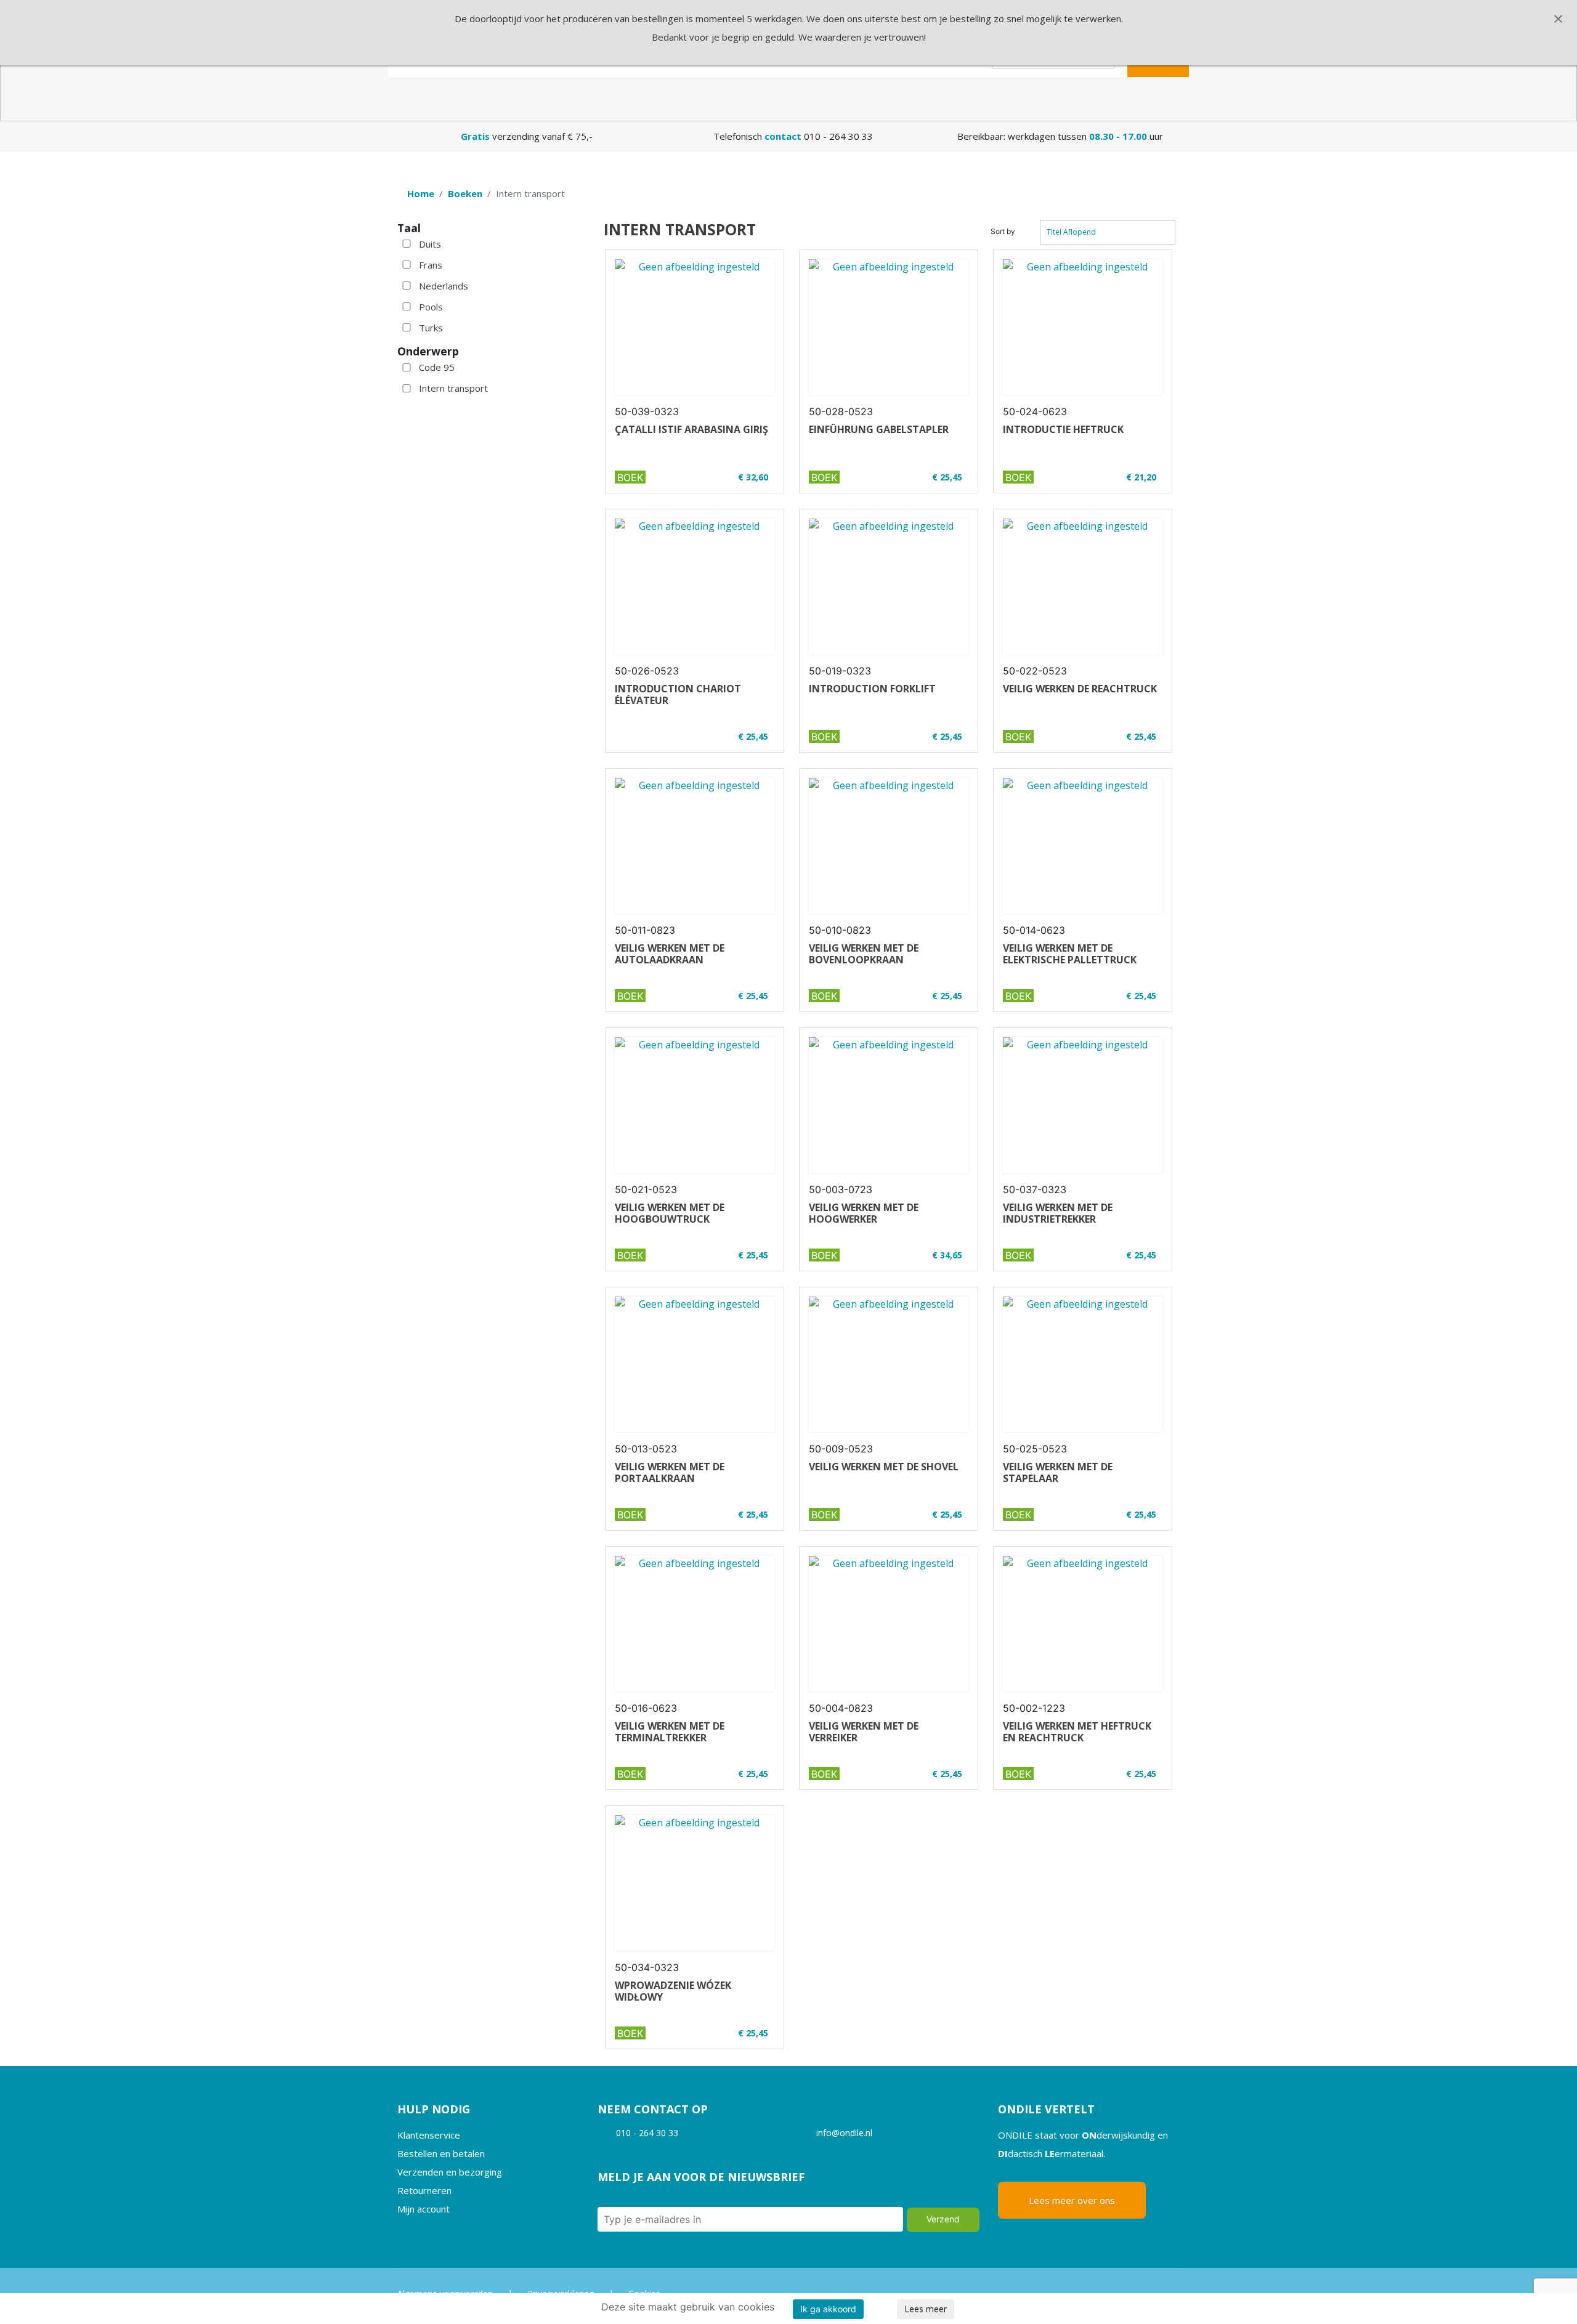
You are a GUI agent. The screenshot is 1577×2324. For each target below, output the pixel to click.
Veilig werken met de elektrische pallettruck (1070, 954)
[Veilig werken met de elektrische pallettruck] (1083, 846)
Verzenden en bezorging (450, 2172)
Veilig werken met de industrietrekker (1058, 1213)
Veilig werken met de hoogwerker (864, 1213)
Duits (430, 244)
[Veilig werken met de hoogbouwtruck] (695, 1105)
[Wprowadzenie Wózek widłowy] (695, 1883)
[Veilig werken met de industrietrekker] (1083, 1105)
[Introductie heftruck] (1083, 327)
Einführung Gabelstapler (879, 429)
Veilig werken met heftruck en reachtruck (1077, 1732)
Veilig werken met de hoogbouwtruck (670, 1213)
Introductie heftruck (1063, 429)
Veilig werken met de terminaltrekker (670, 1732)
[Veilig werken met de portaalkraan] (695, 1364)
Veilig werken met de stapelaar (1058, 1472)
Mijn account (424, 2209)
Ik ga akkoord (828, 2309)
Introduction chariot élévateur (678, 694)
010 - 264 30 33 (647, 2133)
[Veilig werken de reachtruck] (1083, 586)
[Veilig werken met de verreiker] (889, 1624)
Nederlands (444, 286)
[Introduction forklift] (889, 586)
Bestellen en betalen (441, 2153)
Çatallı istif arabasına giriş (691, 429)
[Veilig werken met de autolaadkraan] (695, 846)
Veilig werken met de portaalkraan (670, 1472)
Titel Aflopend (1071, 232)
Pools (431, 307)
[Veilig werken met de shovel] (889, 1364)
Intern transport (453, 388)
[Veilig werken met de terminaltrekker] (695, 1624)
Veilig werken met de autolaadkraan (670, 954)
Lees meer (926, 2309)
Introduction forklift (872, 689)
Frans (431, 265)
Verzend (943, 2219)
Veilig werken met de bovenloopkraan (864, 954)
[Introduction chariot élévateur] (695, 586)
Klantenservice (429, 2135)
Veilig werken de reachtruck (1080, 689)
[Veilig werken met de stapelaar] (1083, 1364)
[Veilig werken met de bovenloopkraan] (889, 846)
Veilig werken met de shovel (884, 1467)
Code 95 (437, 367)
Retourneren (424, 2190)
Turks (431, 328)
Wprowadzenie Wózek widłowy (673, 1991)
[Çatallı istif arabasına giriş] (695, 327)
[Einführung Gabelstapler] (889, 327)
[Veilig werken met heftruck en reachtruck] (1083, 1624)
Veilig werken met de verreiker (864, 1732)
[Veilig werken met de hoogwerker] (889, 1105)
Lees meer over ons (1072, 2200)
